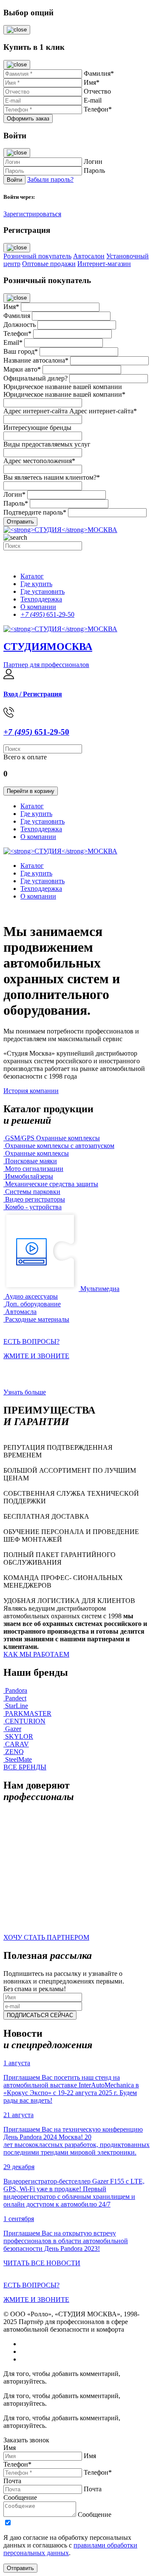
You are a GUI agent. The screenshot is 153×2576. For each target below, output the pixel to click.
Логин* (14, 494)
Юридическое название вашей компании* (64, 394)
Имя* (11, 307)
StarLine (17, 1706)
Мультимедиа (100, 1289)
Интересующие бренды (37, 428)
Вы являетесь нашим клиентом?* (52, 477)
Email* (13, 342)
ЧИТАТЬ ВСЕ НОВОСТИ (42, 2263)
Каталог (32, 576)
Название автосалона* (36, 360)
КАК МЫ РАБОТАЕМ (36, 1654)
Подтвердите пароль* (35, 512)
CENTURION (25, 1721)
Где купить (36, 584)
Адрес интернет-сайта (35, 411)
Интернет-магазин (104, 264)
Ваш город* (21, 351)
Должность (20, 325)
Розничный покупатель (37, 256)
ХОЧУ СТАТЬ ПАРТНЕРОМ (46, 1937)
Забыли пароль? (50, 179)
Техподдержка (41, 599)
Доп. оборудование (33, 1304)
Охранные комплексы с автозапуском (60, 1146)
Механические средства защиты (52, 1184)
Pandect (16, 1698)
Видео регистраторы (35, 1199)
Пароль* (16, 503)
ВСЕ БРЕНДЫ (25, 1767)
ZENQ (14, 1752)
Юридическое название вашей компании (63, 387)
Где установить (42, 591)
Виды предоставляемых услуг (47, 444)
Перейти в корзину (31, 791)
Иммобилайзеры (29, 1176)
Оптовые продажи (49, 264)
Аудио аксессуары (31, 1296)
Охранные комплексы (37, 1153)
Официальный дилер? (35, 378)
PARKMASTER (28, 1713)
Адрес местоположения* (39, 461)
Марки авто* (22, 369)
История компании (31, 1091)
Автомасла (21, 1312)
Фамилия (17, 316)
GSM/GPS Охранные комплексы (52, 1138)
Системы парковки (33, 1192)
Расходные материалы (37, 1319)
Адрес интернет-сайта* (103, 411)
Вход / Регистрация (33, 694)
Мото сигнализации (34, 1169)
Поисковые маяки (31, 1161)
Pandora (16, 1690)
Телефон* (17, 333)
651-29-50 (47, 614)
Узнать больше (25, 1392)
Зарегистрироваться (32, 214)
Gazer (13, 1729)
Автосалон (89, 256)
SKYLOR (19, 1736)
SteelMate (18, 1759)
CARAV (17, 1744)
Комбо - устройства (33, 1207)
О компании (38, 607)
